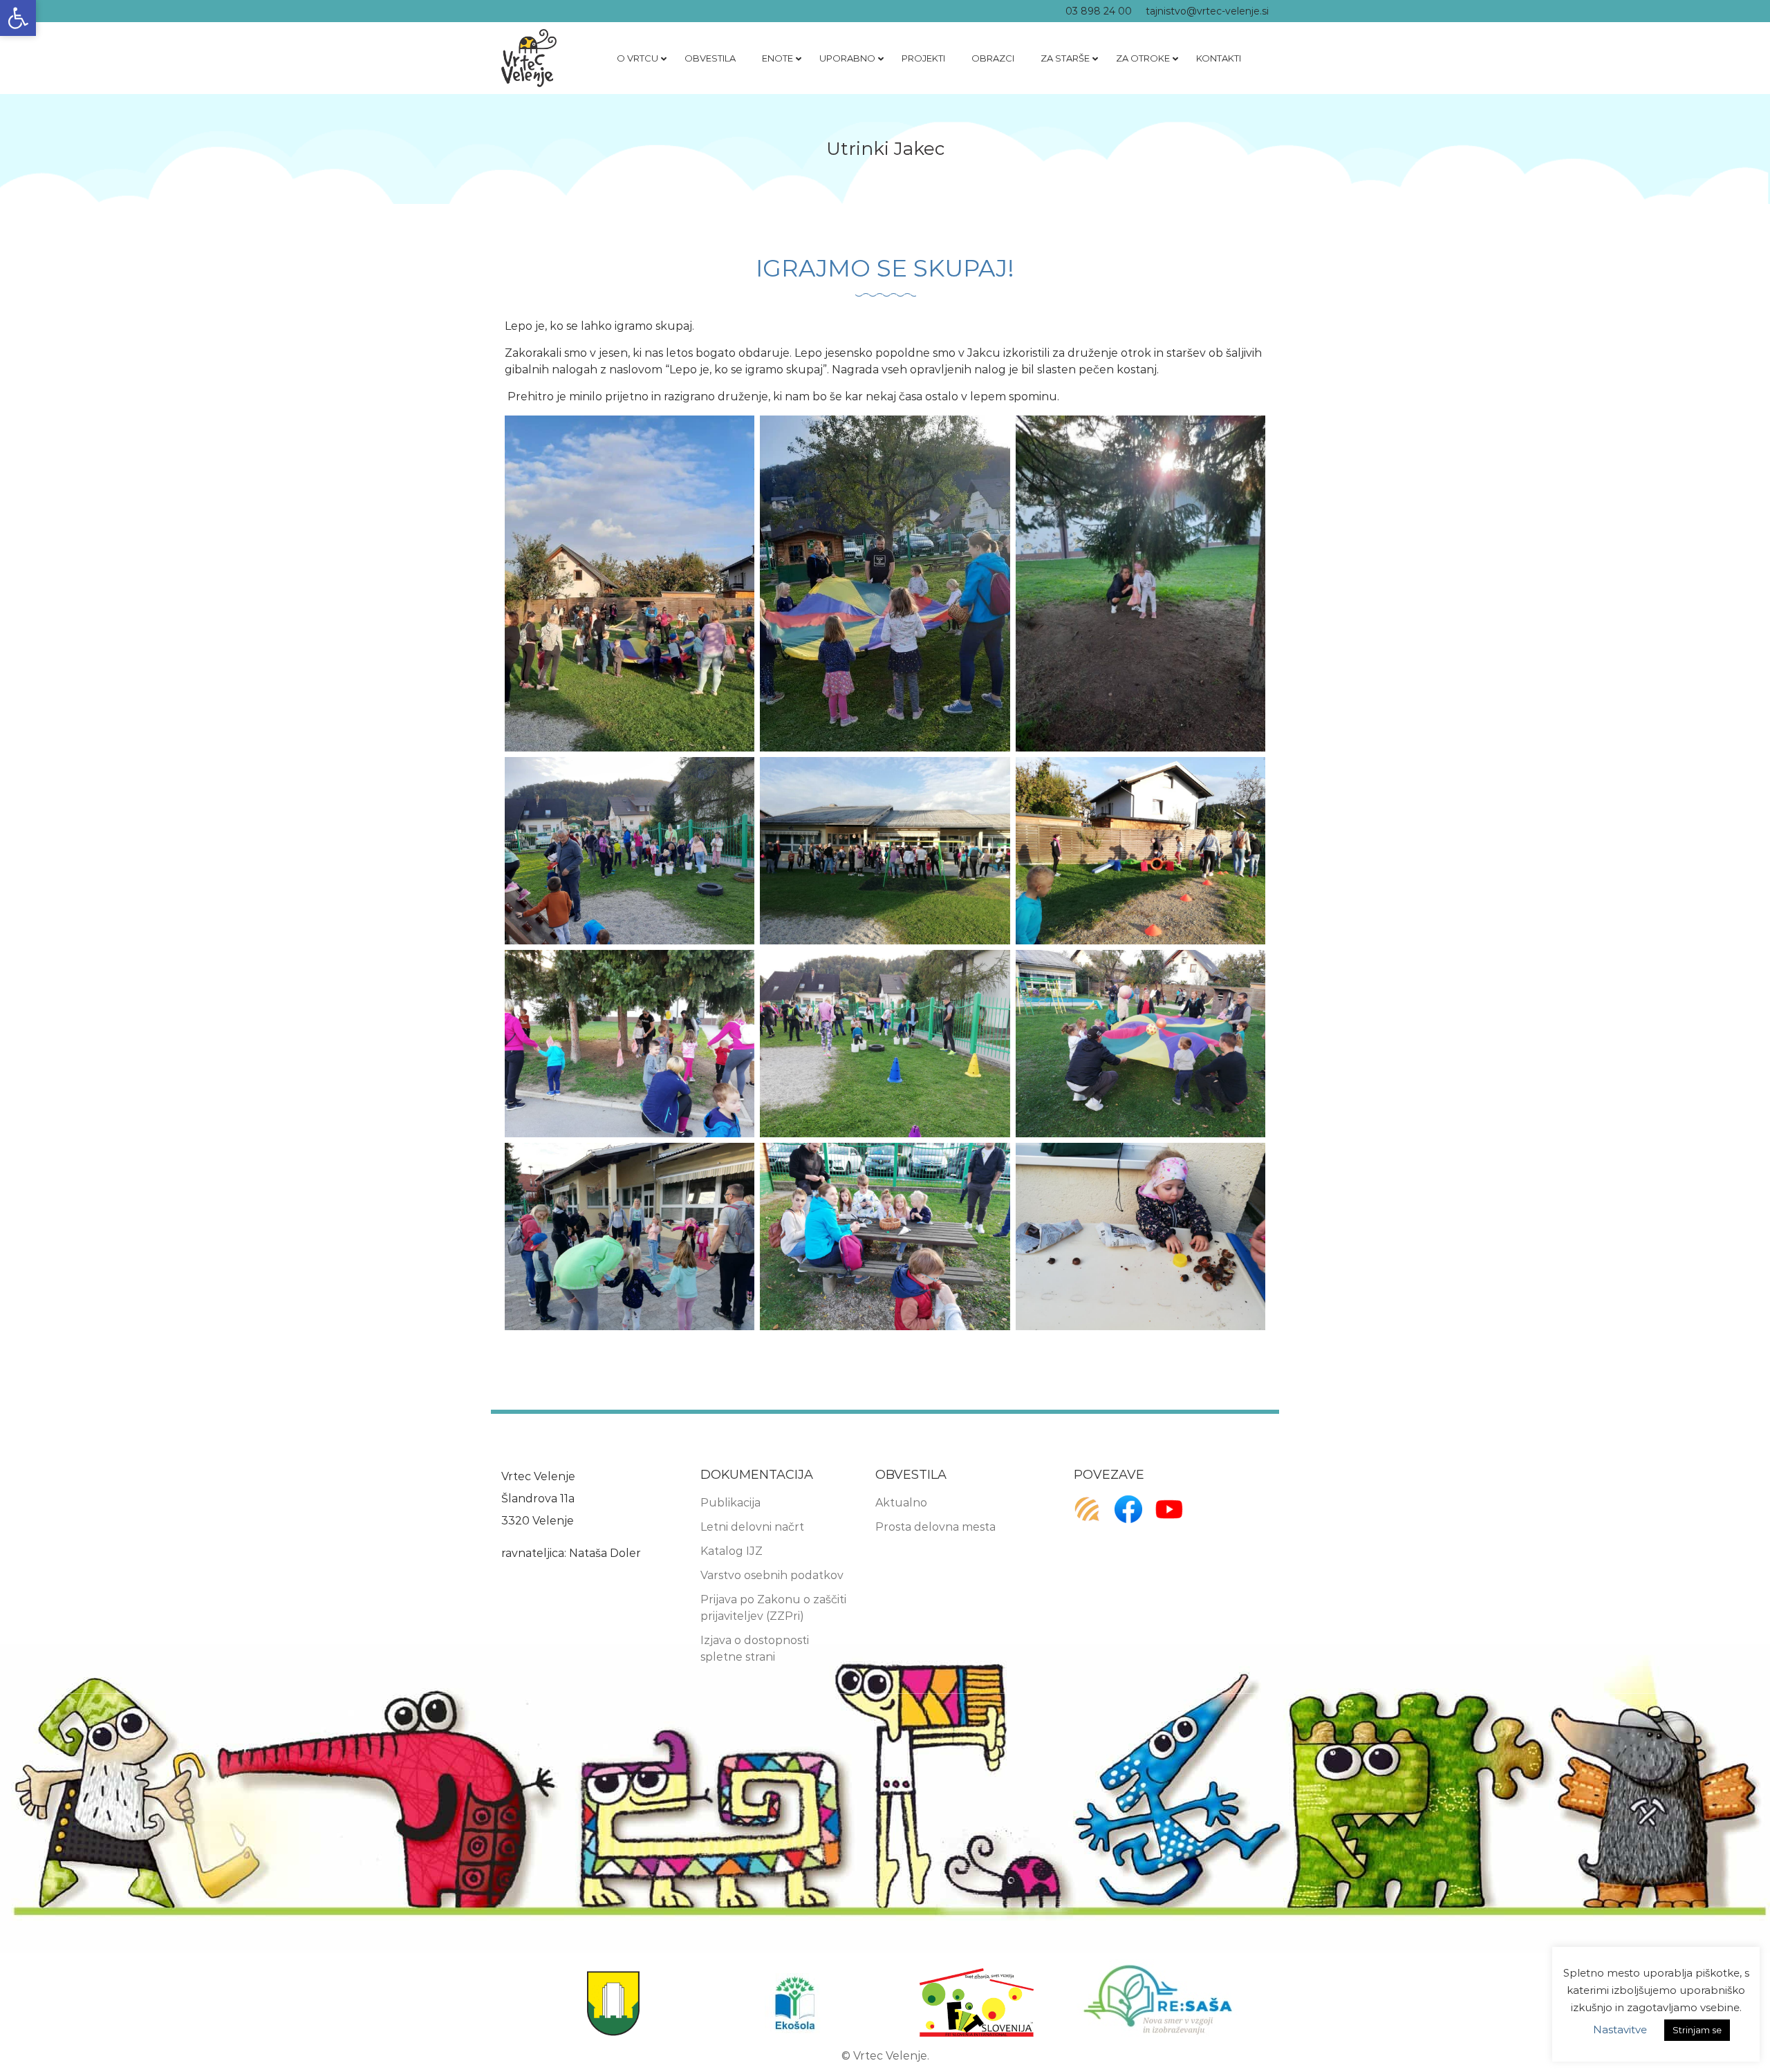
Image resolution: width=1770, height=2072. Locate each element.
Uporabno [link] (847, 58)
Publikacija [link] (730, 1503)
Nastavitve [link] (1620, 2029)
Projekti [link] (923, 58)
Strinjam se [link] (1697, 2030)
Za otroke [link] (1143, 58)
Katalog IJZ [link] (732, 1551)
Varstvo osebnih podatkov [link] (772, 1575)
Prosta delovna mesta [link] (935, 1527)
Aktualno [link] (901, 1503)
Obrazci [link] (993, 58)
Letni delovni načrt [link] (752, 1527)
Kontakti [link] (1219, 58)
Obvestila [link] (710, 58)
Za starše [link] (1065, 58)
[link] (18, 18)
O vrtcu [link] (637, 58)
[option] (613, 2003)
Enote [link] (777, 58)
